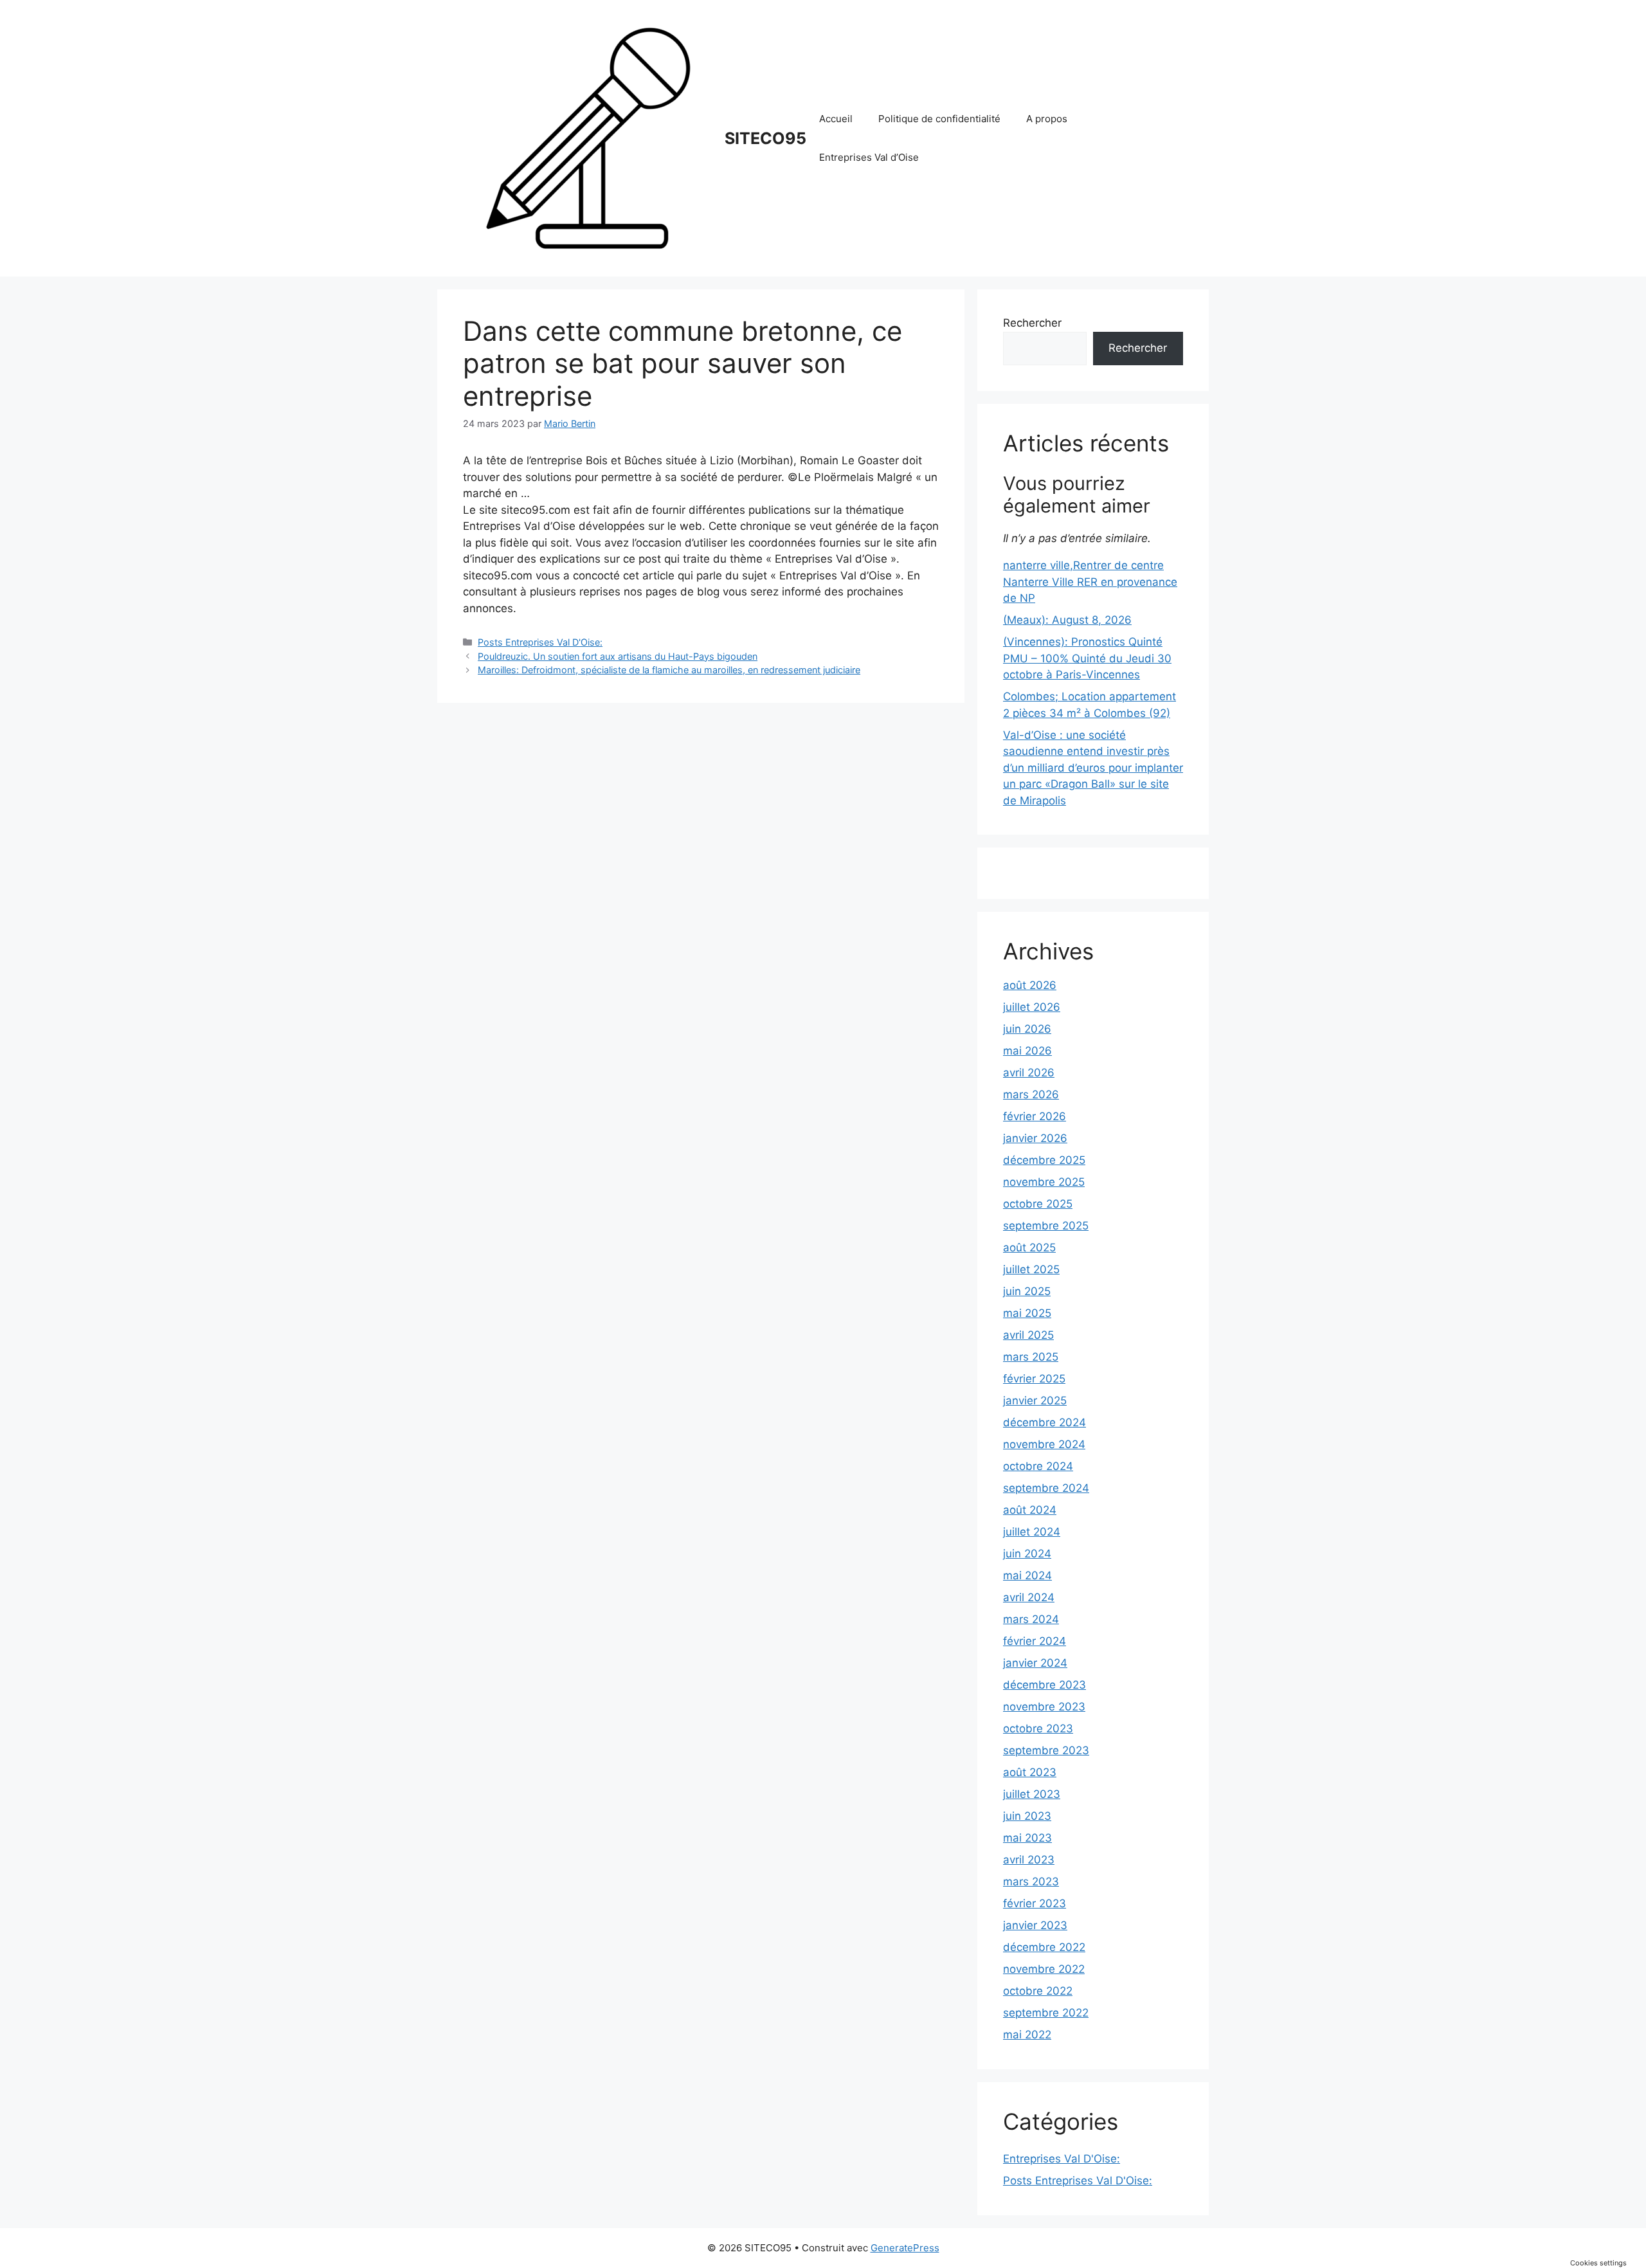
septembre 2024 (1046, 1488)
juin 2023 (1027, 1816)
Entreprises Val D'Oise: (1062, 2159)
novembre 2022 (1044, 1969)
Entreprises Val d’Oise (869, 157)
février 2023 (1035, 1903)
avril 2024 (1029, 1597)
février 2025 (1034, 1379)
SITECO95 (765, 138)
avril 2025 (1028, 1335)
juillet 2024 (1032, 1532)
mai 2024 (1027, 1575)
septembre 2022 (1046, 2013)
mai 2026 (1027, 1051)
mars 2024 (1031, 1619)
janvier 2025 (1035, 1401)
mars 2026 (1031, 1094)
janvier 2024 (1035, 1663)
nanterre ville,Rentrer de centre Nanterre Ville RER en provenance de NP (1090, 582)
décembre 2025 (1044, 1160)
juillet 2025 (1031, 1269)
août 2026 (1030, 985)
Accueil (836, 119)
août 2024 (1030, 1510)
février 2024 (1035, 1641)
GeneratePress (905, 2248)
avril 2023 (1029, 1860)
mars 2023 (1031, 1882)
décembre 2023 (1045, 1685)
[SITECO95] (588, 138)
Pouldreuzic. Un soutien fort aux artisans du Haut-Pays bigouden (618, 656)
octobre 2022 (1038, 1991)
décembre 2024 (1045, 1422)
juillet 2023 (1032, 1794)
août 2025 (1029, 1247)
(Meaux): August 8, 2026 (1067, 620)
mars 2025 (1031, 1357)
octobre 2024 (1038, 1466)
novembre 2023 (1044, 1707)
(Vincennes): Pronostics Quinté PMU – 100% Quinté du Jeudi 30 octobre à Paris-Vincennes (1087, 658)
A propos (1047, 119)
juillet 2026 (1032, 1007)
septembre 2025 (1046, 1226)
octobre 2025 (1038, 1204)
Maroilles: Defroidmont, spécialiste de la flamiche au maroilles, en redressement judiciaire (669, 670)
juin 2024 (1027, 1554)
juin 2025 (1027, 1291)
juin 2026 (1027, 1029)
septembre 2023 (1046, 1750)
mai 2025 (1027, 1313)
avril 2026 (1029, 1073)
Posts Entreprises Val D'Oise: (540, 642)
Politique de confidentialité (939, 119)
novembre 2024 (1044, 1444)
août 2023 (1030, 1772)
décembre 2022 (1044, 1947)
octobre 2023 (1038, 1728)
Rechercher (1032, 323)
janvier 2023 (1035, 1925)
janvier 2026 (1035, 1138)
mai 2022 (1027, 2035)
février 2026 (1035, 1116)
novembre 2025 (1044, 1182)
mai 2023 (1027, 1838)
